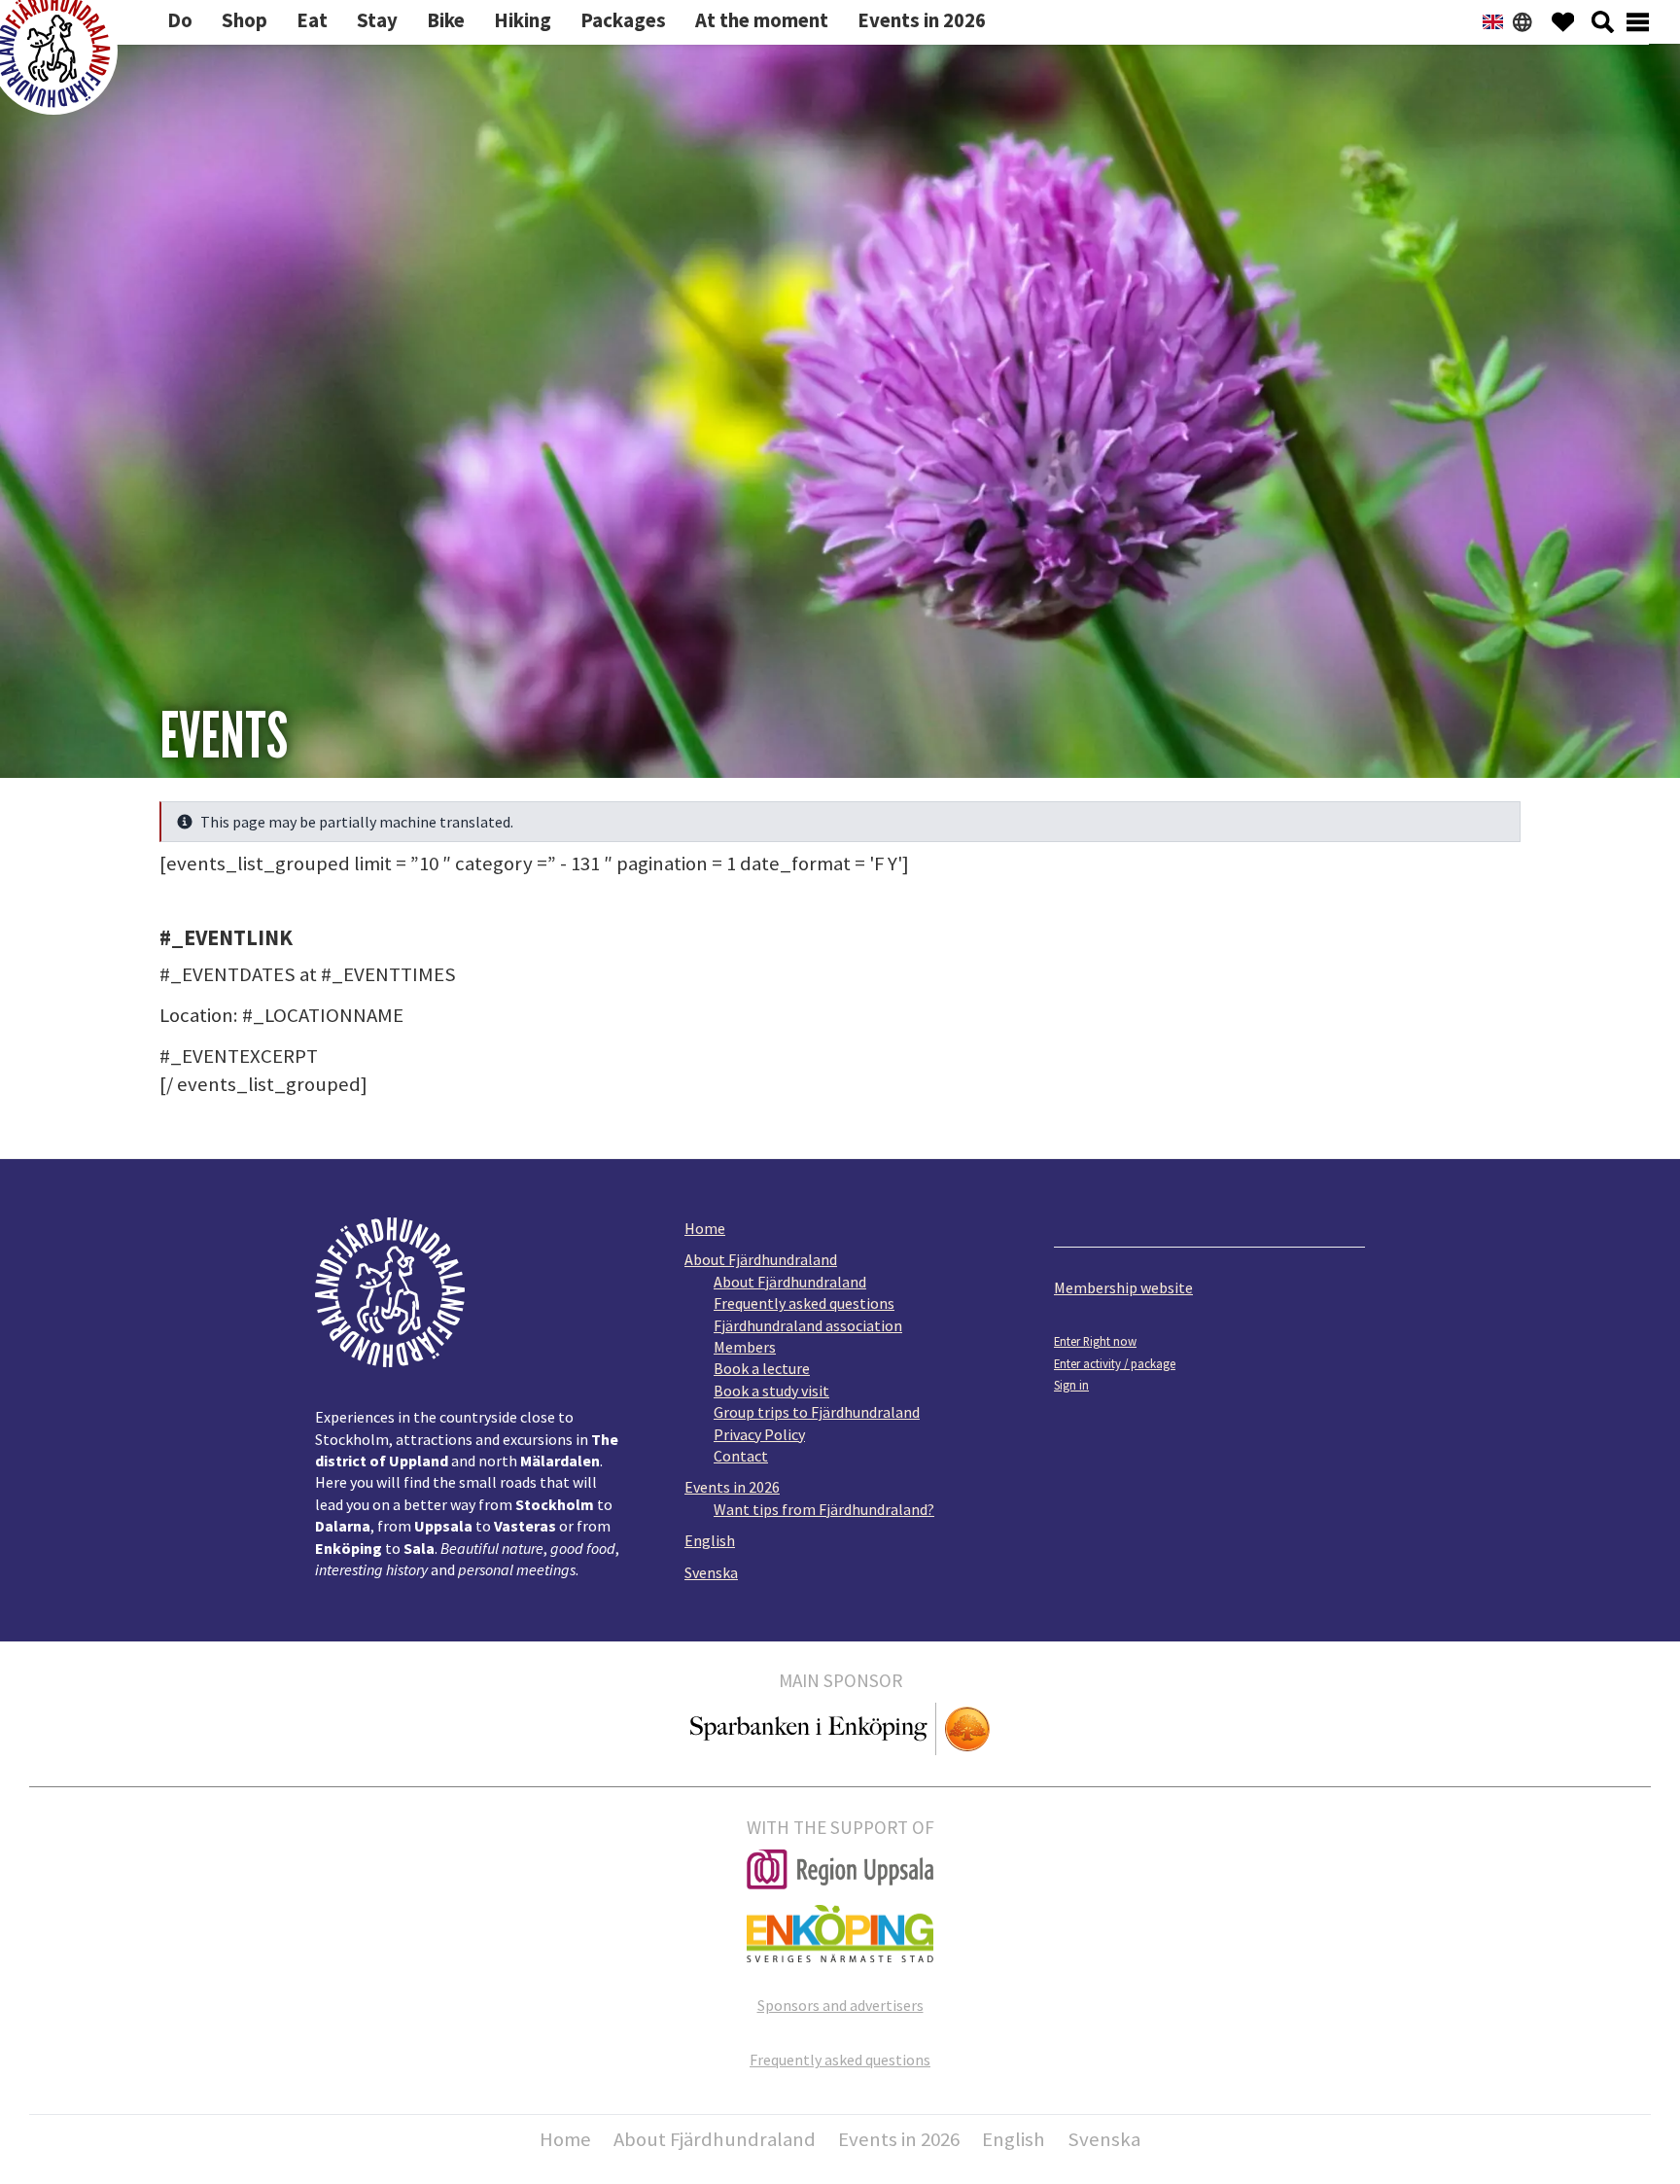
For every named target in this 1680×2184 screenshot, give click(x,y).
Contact (741, 1456)
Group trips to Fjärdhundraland (817, 1412)
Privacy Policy (759, 1434)
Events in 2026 (732, 1487)
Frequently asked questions (804, 1303)
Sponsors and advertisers (840, 2005)
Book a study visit (771, 1391)
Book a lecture (762, 1368)
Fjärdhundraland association (808, 1325)
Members (745, 1347)
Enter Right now (1095, 1341)
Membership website (1123, 1287)
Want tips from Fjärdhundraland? (824, 1509)
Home (705, 1228)
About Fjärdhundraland (761, 1259)
